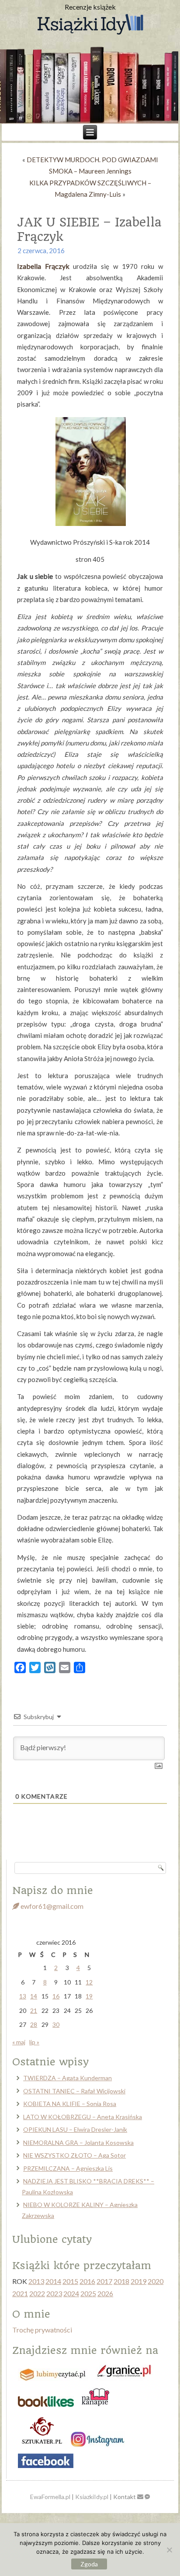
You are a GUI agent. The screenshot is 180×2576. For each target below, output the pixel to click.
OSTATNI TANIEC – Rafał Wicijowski (74, 2091)
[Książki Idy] (90, 25)
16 (56, 1996)
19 (89, 1996)
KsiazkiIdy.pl (92, 2497)
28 (34, 2024)
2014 (53, 2281)
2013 (36, 2281)
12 (89, 1982)
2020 (156, 2281)
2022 (37, 2293)
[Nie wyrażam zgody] (169, 2550)
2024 (71, 2293)
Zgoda (89, 2564)
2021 (20, 2293)
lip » (34, 2042)
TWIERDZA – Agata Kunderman (67, 2078)
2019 (138, 2281)
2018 (121, 2281)
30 (56, 2024)
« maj (19, 2042)
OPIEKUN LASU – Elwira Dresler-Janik (75, 2129)
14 (34, 1996)
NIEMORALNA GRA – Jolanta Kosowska (78, 2143)
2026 (105, 2293)
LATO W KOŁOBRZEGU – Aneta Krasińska (83, 2117)
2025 (88, 2293)
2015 (70, 2281)
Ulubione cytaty (52, 2239)
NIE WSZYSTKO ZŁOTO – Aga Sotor (74, 2155)
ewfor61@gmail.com (51, 1906)
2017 (104, 2281)
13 (23, 1996)
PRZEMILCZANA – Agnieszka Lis (68, 2168)
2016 (87, 2281)
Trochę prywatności (42, 2330)
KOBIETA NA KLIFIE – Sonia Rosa (70, 2104)
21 (34, 2010)
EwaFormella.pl (50, 2497)
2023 (54, 2293)
